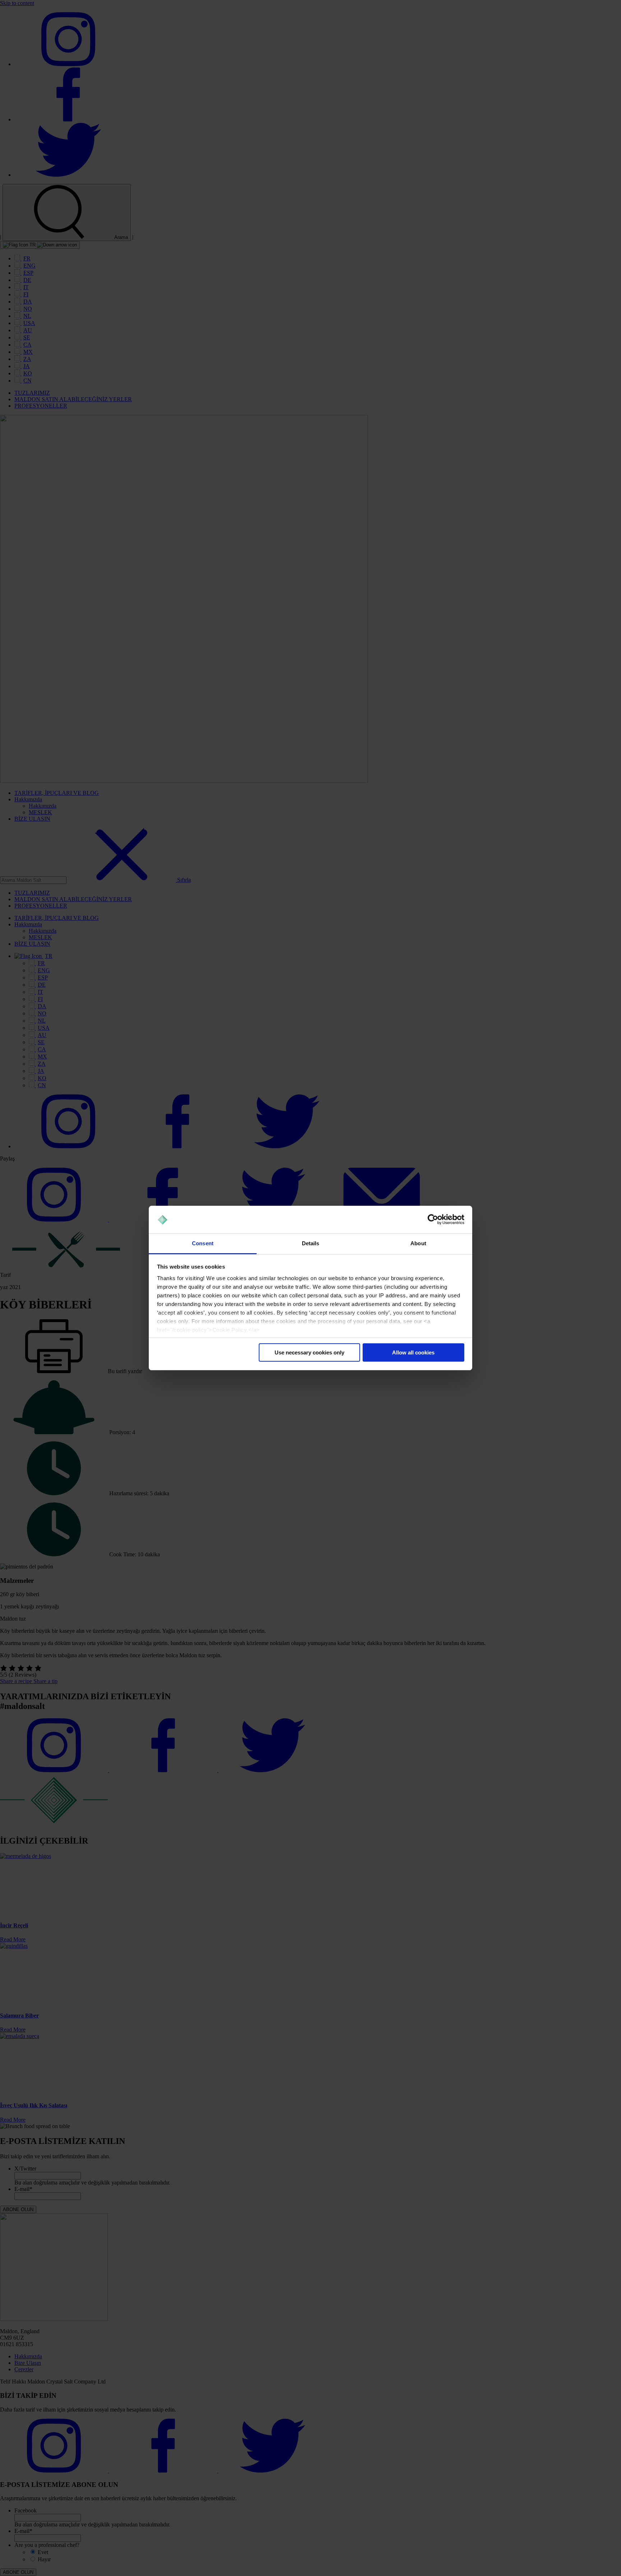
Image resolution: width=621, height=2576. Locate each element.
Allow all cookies (413, 1352)
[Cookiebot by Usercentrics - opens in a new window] (433, 1220)
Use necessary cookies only (309, 1352)
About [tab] (418, 1243)
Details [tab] (311, 1243)
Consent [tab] (203, 1243)
